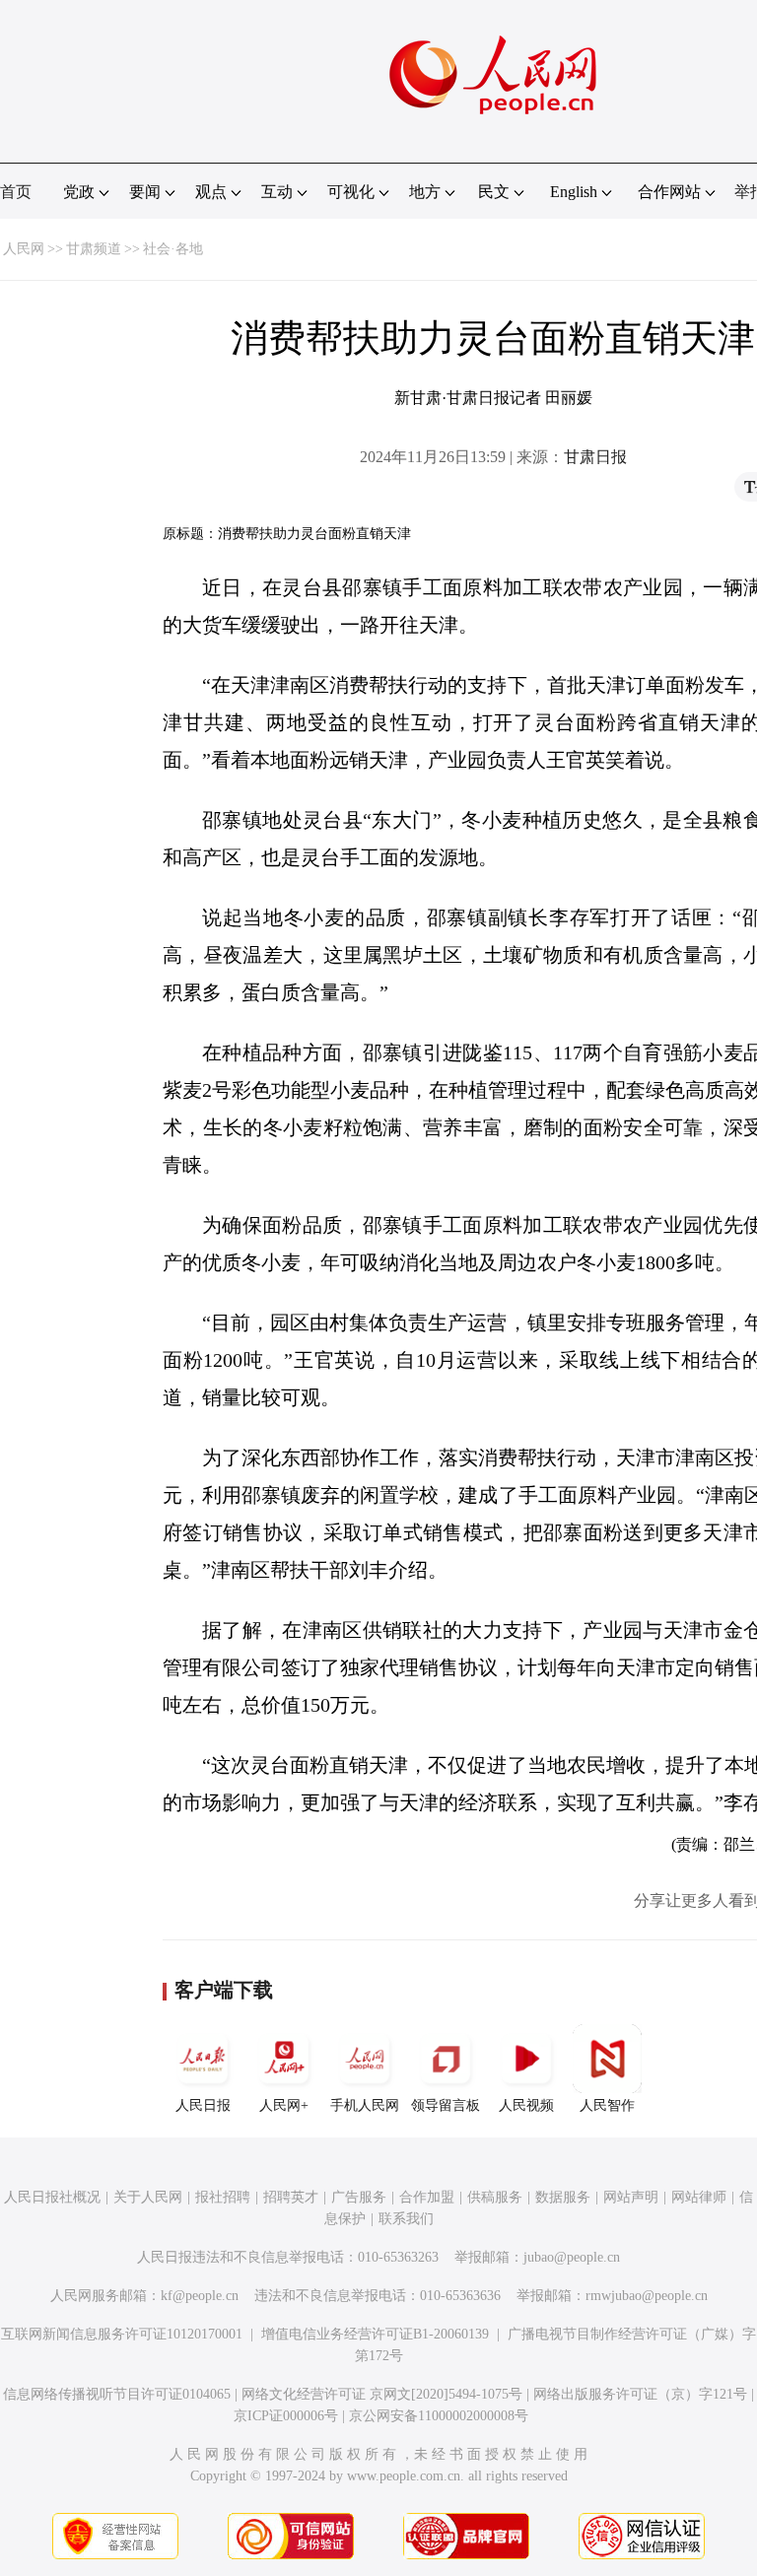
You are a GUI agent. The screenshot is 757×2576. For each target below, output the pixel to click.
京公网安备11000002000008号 (439, 2416)
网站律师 (699, 2197)
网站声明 (631, 2197)
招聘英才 (291, 2197)
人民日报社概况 (52, 2197)
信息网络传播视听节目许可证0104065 (117, 2394)
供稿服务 (495, 2197)
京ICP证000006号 (286, 2416)
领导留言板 (446, 2105)
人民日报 (203, 2105)
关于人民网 (148, 2197)
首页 (16, 192)
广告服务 (359, 2197)
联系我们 (406, 2219)
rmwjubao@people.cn (647, 2296)
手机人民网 (365, 2105)
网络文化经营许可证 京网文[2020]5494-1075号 (382, 2394)
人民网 (24, 249)
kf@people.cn (200, 2296)
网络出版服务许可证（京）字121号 (640, 2394)
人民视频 (526, 2105)
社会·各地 (173, 249)
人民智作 (607, 2105)
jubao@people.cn (572, 2257)
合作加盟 (427, 2197)
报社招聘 (223, 2197)
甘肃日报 (595, 457)
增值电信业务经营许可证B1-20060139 (375, 2334)
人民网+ (284, 2105)
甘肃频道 (94, 249)
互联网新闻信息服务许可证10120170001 (122, 2334)
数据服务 (563, 2197)
